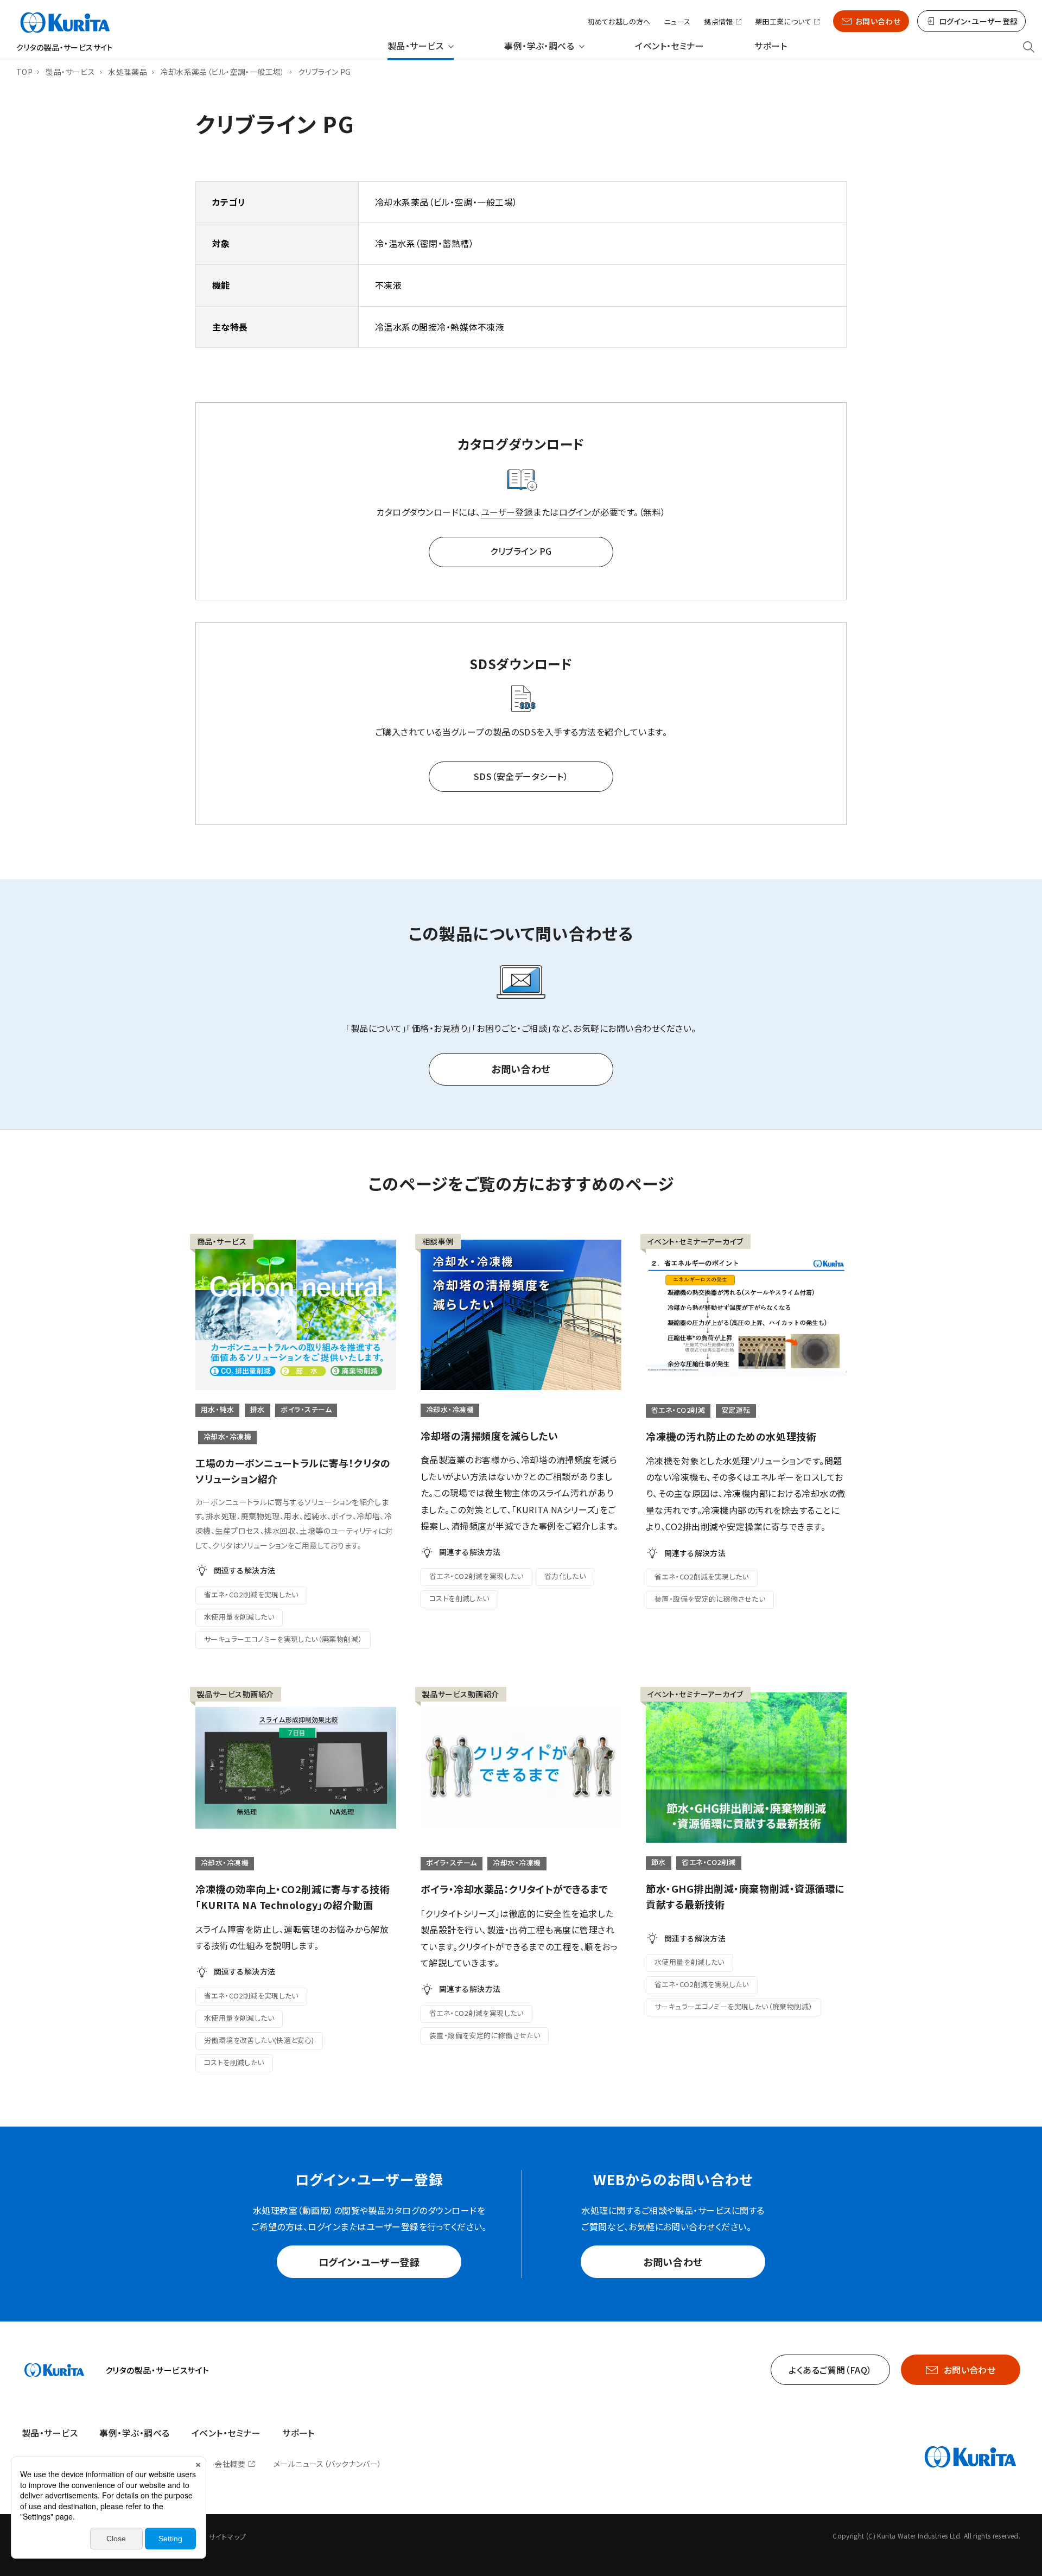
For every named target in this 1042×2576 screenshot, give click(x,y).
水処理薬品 (128, 72)
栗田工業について (783, 22)
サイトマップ (227, 2537)
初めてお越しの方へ (619, 21)
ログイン (575, 512)
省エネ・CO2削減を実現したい (251, 1594)
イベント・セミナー (669, 46)
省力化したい (565, 1576)
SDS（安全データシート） (521, 776)
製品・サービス (415, 46)
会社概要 (230, 2464)
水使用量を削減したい (239, 1617)
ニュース (678, 21)
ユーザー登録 (507, 512)
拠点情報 (719, 22)
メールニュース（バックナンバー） (328, 2464)
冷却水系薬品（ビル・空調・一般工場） (223, 72)
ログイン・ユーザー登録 (369, 2262)
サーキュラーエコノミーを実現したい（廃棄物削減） (283, 1639)
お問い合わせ (878, 21)
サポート (771, 46)
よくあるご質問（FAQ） (830, 2370)
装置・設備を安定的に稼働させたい (710, 1599)
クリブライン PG (521, 551)
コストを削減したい (459, 1598)
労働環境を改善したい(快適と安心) (259, 2040)
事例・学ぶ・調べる (539, 46)
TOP (24, 72)
